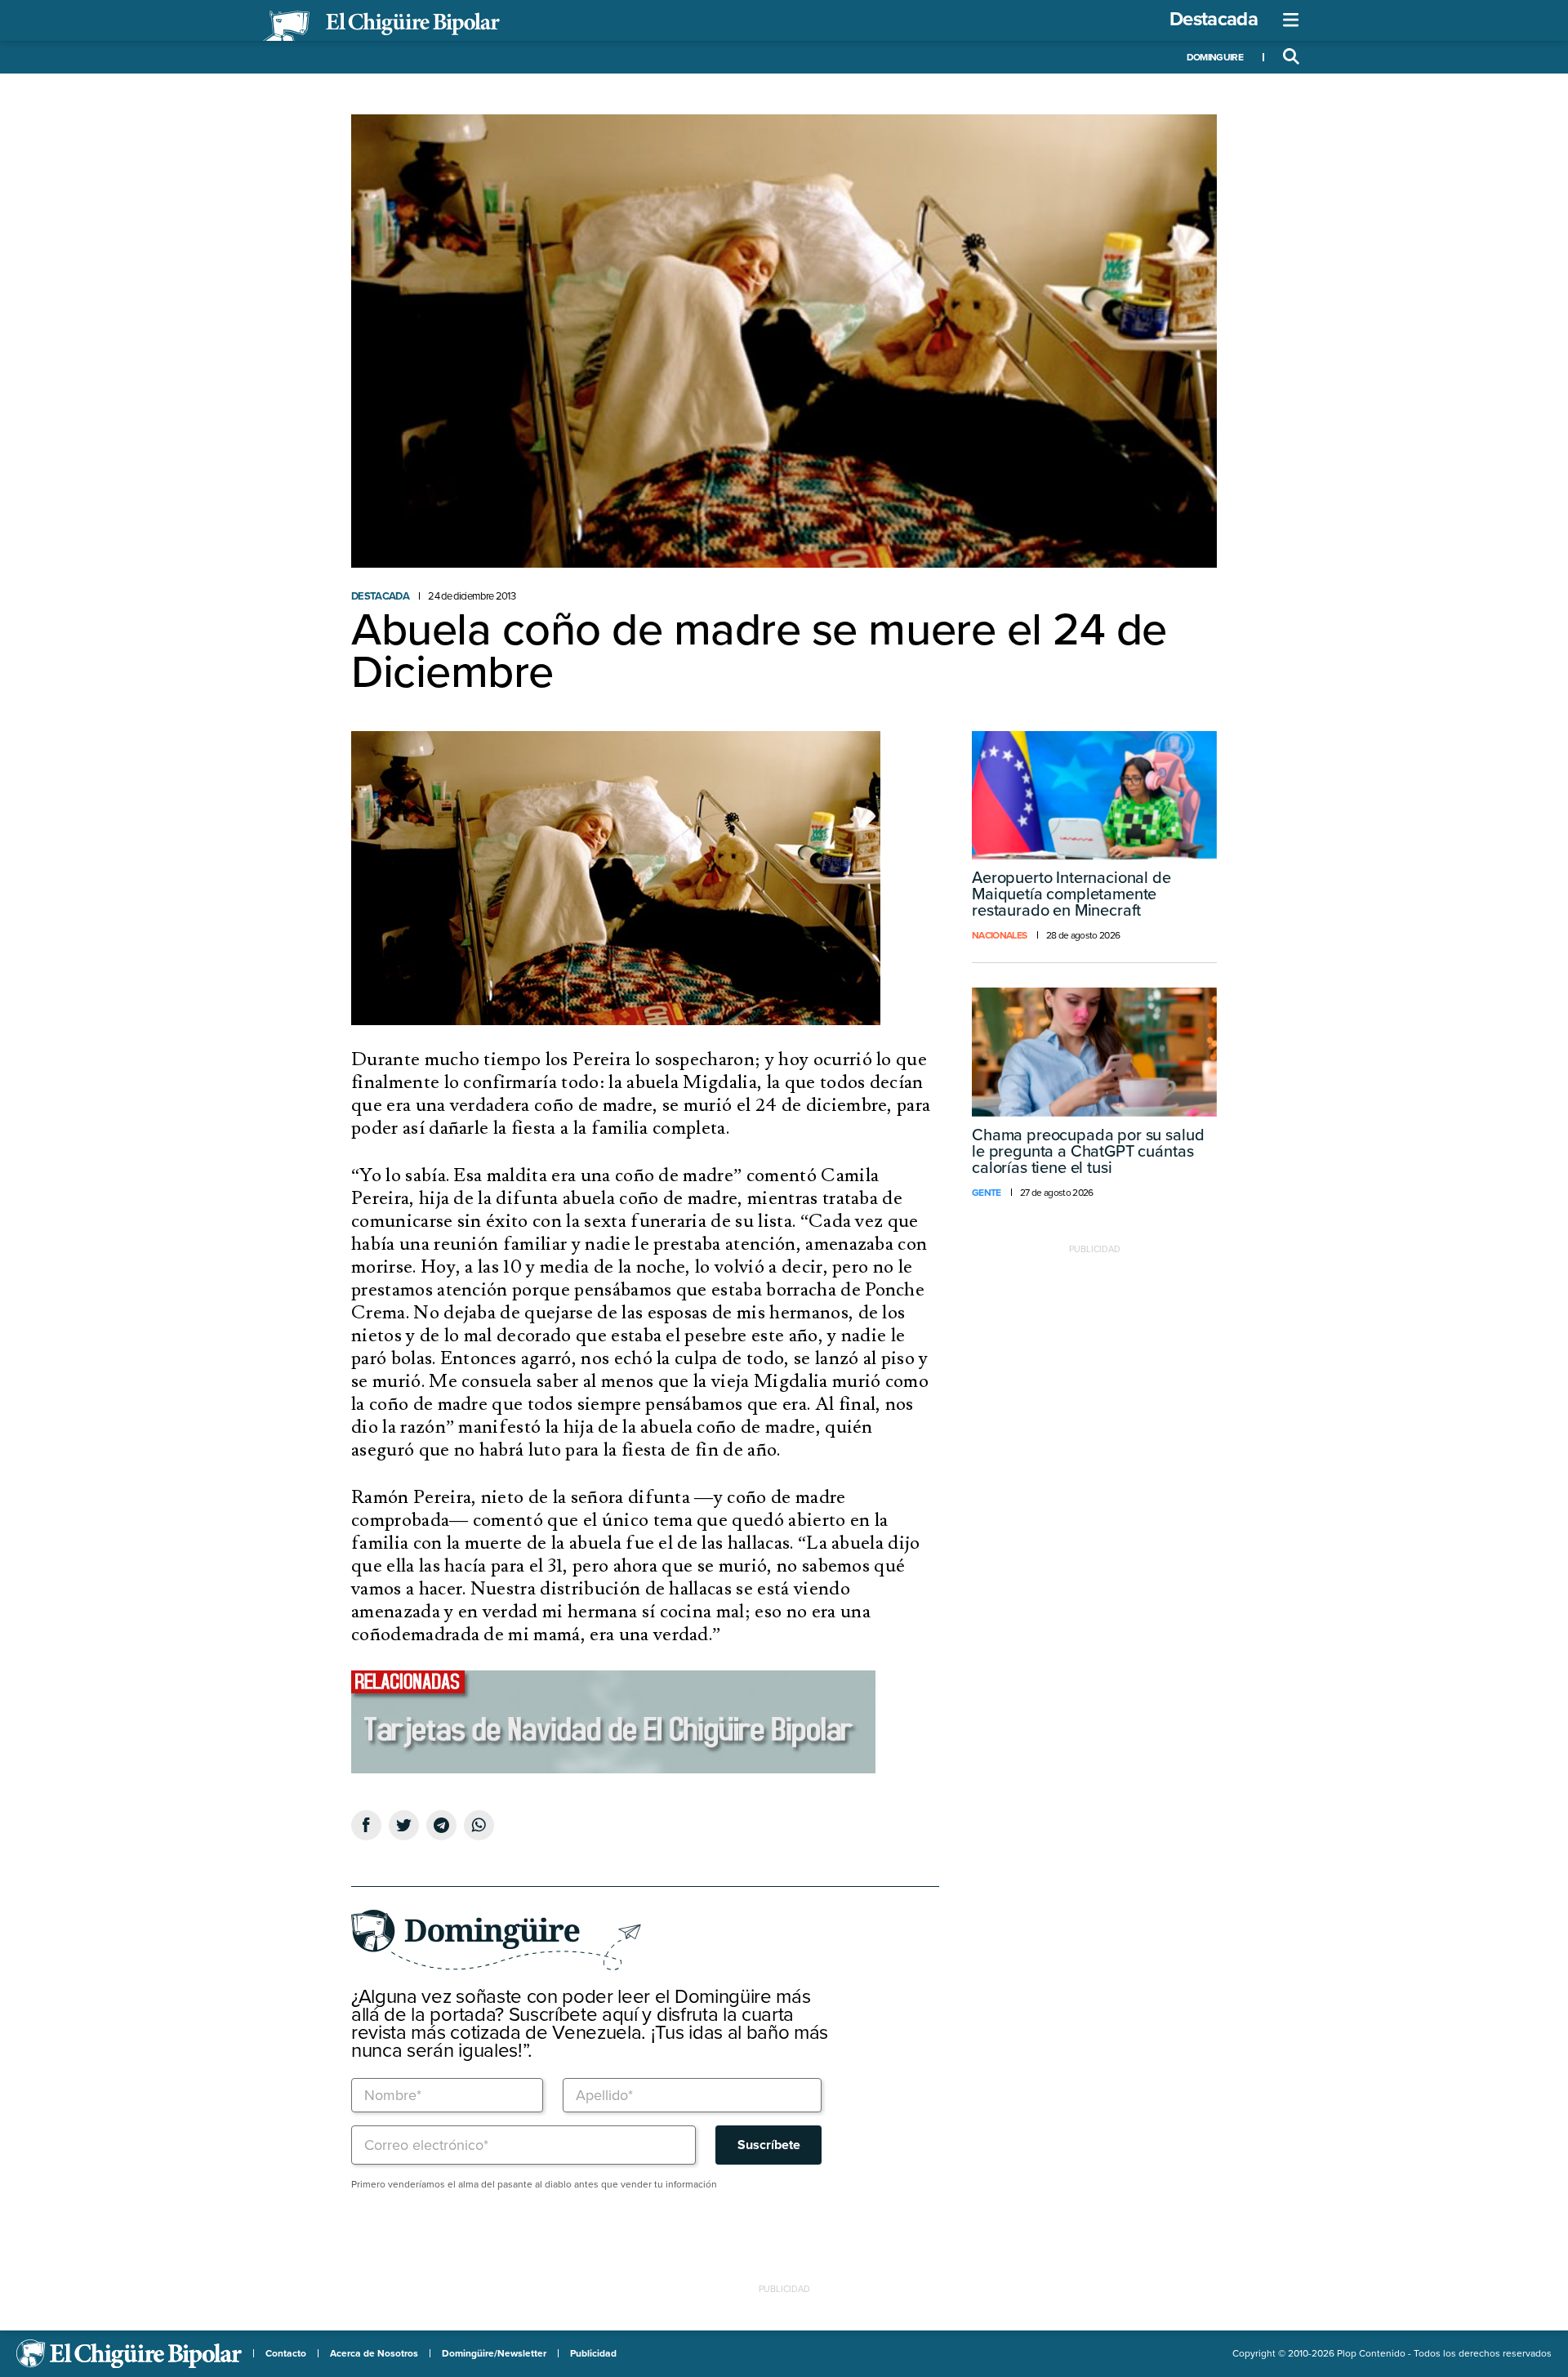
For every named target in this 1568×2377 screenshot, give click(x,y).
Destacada (1214, 19)
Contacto (286, 2353)
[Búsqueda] (1291, 57)
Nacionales (999, 935)
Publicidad (593, 2353)
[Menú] (1291, 20)
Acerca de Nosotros (374, 2353)
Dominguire (1215, 57)
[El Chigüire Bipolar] (381, 26)
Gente (987, 1193)
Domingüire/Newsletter (494, 2353)
